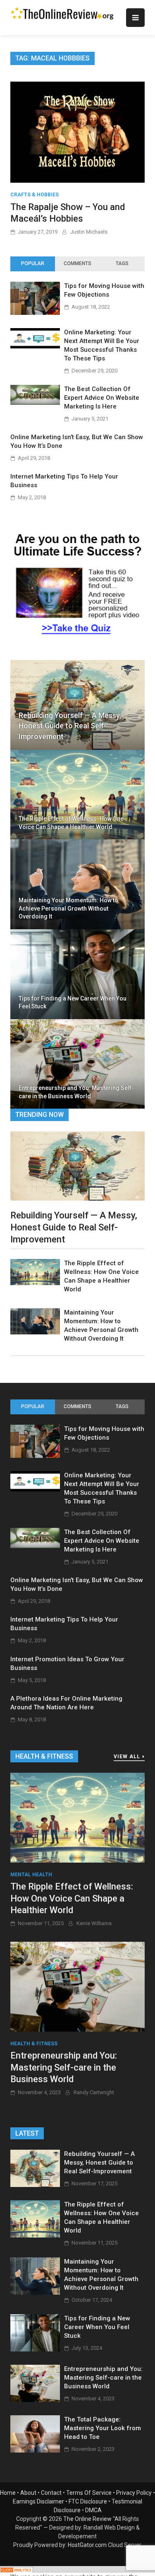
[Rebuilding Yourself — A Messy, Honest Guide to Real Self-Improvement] (77, 1166)
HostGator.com (87, 2545)
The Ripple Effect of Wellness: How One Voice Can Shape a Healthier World (71, 823)
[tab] (33, 264)
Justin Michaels (89, 232)
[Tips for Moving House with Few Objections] (35, 313)
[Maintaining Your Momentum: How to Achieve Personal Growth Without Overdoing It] (35, 1332)
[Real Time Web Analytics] (17, 2571)
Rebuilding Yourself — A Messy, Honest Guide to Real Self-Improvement (70, 726)
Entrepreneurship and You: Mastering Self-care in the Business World (76, 1092)
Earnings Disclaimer (38, 2501)
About (28, 2493)
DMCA (93, 2510)
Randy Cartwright (94, 2092)
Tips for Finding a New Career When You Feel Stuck (73, 1003)
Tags (122, 263)
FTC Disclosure (88, 2501)
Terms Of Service (89, 2493)
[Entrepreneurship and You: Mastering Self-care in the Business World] (77, 1986)
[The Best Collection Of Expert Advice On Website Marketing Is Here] (35, 402)
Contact (51, 2493)
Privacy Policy (134, 2493)
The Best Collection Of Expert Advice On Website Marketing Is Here (102, 398)
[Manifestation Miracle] (77, 638)
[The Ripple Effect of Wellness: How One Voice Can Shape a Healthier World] (35, 1283)
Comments (77, 263)
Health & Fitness (34, 2044)
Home (8, 2493)
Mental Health (31, 1875)
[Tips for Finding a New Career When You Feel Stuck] (35, 2349)
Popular (33, 263)
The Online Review (87, 2519)
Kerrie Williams (94, 1923)
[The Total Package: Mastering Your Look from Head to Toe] (35, 2450)
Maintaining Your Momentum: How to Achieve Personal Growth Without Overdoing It (68, 908)
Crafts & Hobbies (35, 195)
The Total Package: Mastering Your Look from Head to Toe (103, 2428)
